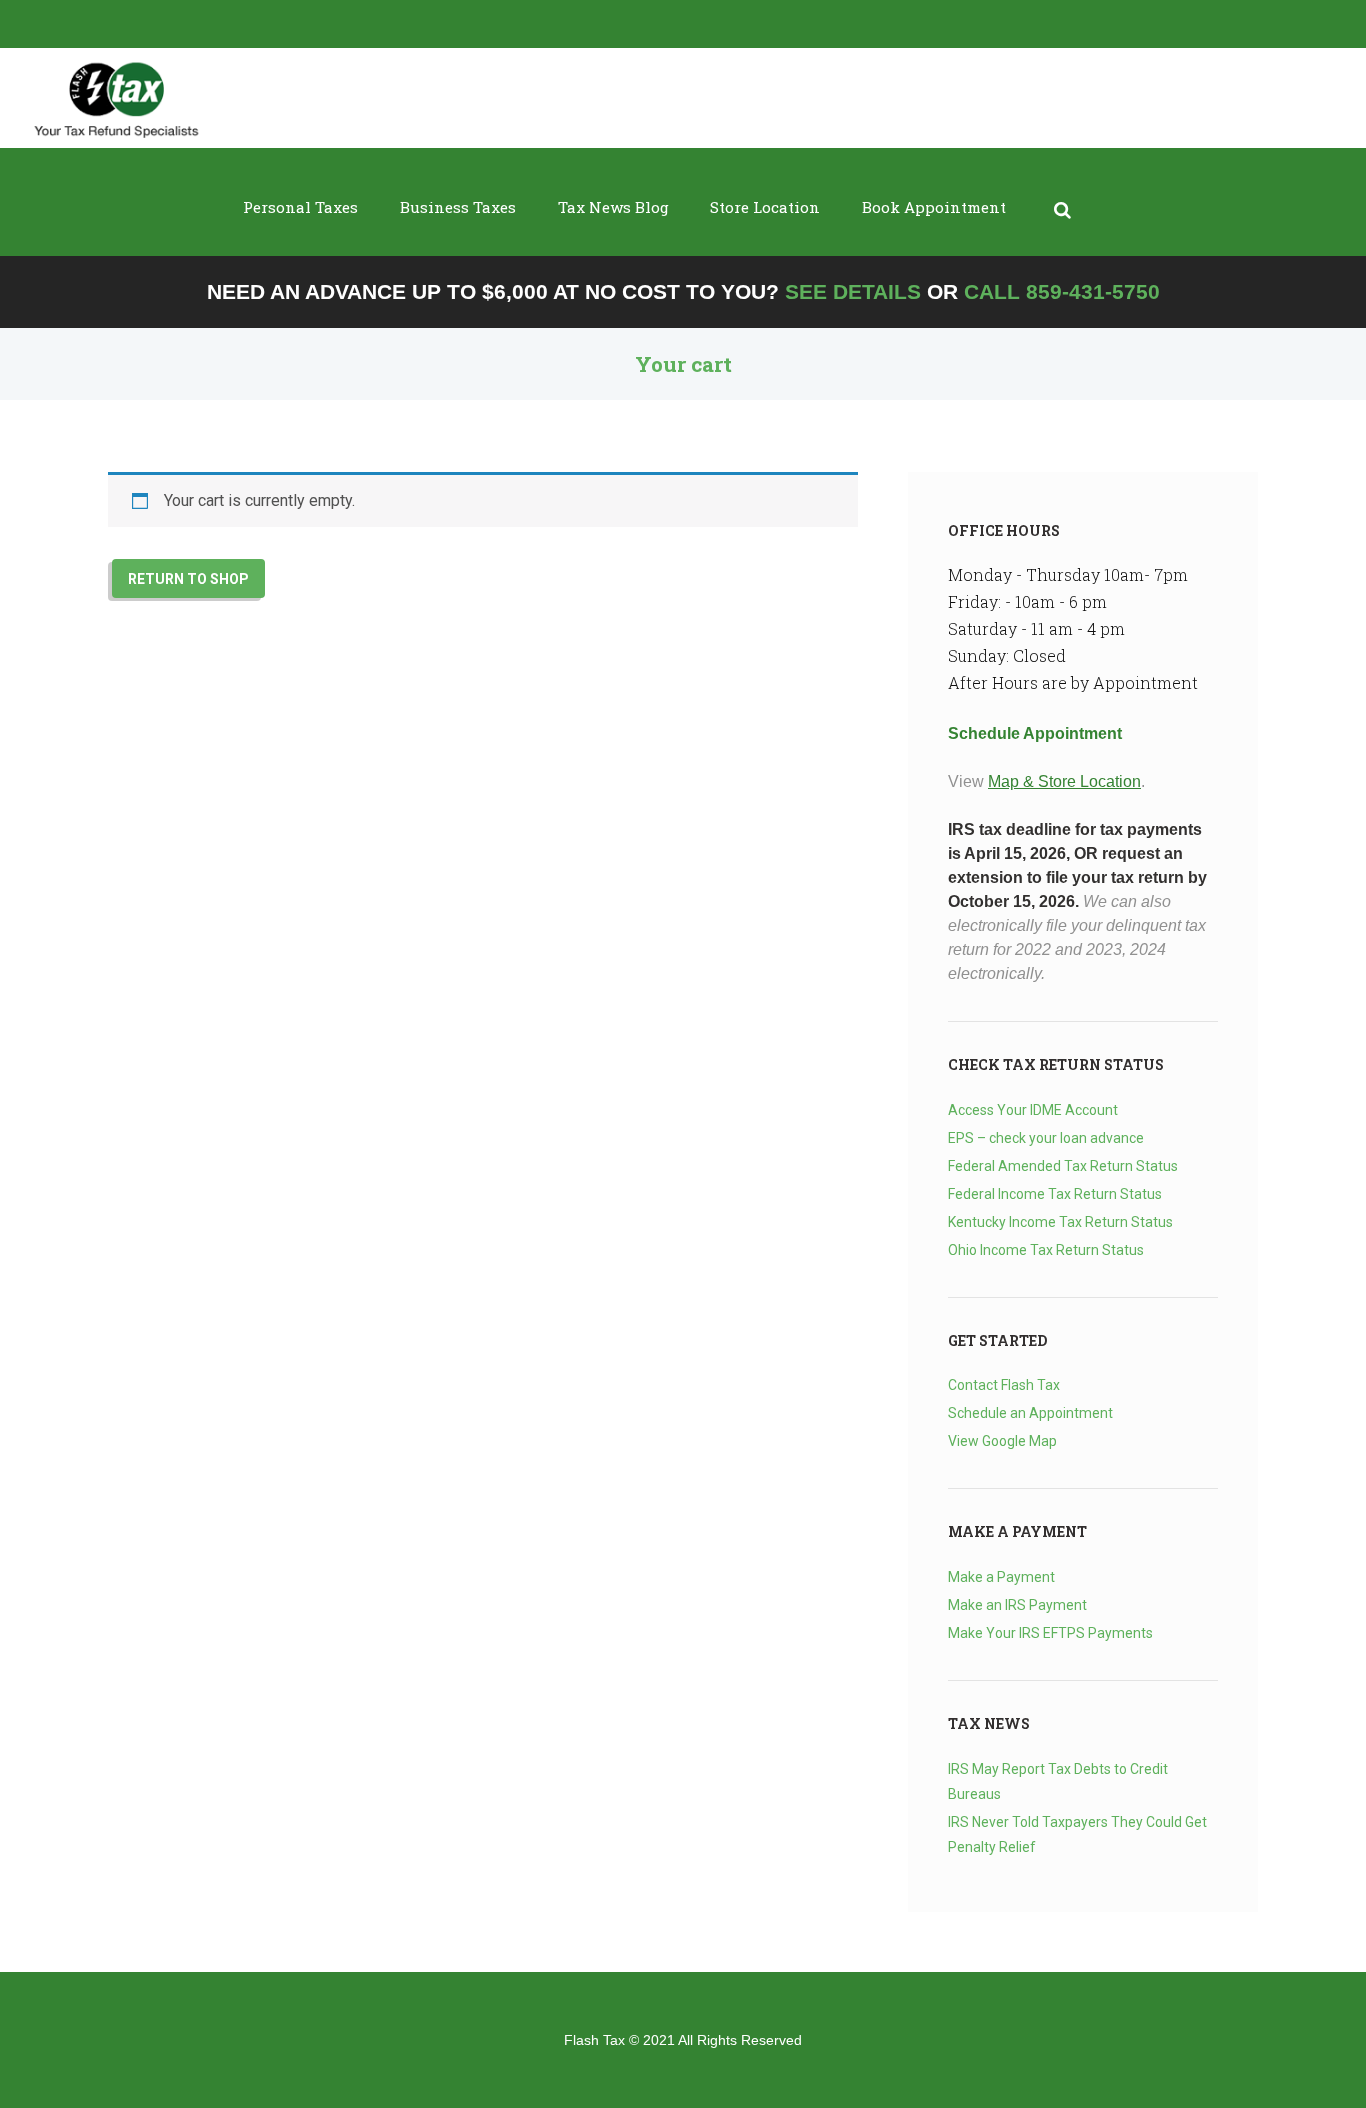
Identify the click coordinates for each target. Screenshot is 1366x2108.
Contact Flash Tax (1004, 1385)
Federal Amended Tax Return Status (1063, 1166)
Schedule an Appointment (1030, 1413)
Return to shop (188, 579)
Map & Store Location (1064, 781)
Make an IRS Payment (1017, 1605)
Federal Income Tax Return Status (1055, 1194)
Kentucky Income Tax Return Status (1060, 1222)
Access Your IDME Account (1033, 1110)
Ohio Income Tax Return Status (1046, 1250)
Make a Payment (1001, 1577)
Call (1062, 291)
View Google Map (1002, 1441)
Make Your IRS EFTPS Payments (1050, 1633)
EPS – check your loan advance (1046, 1138)
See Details (853, 291)
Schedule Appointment (1035, 733)
